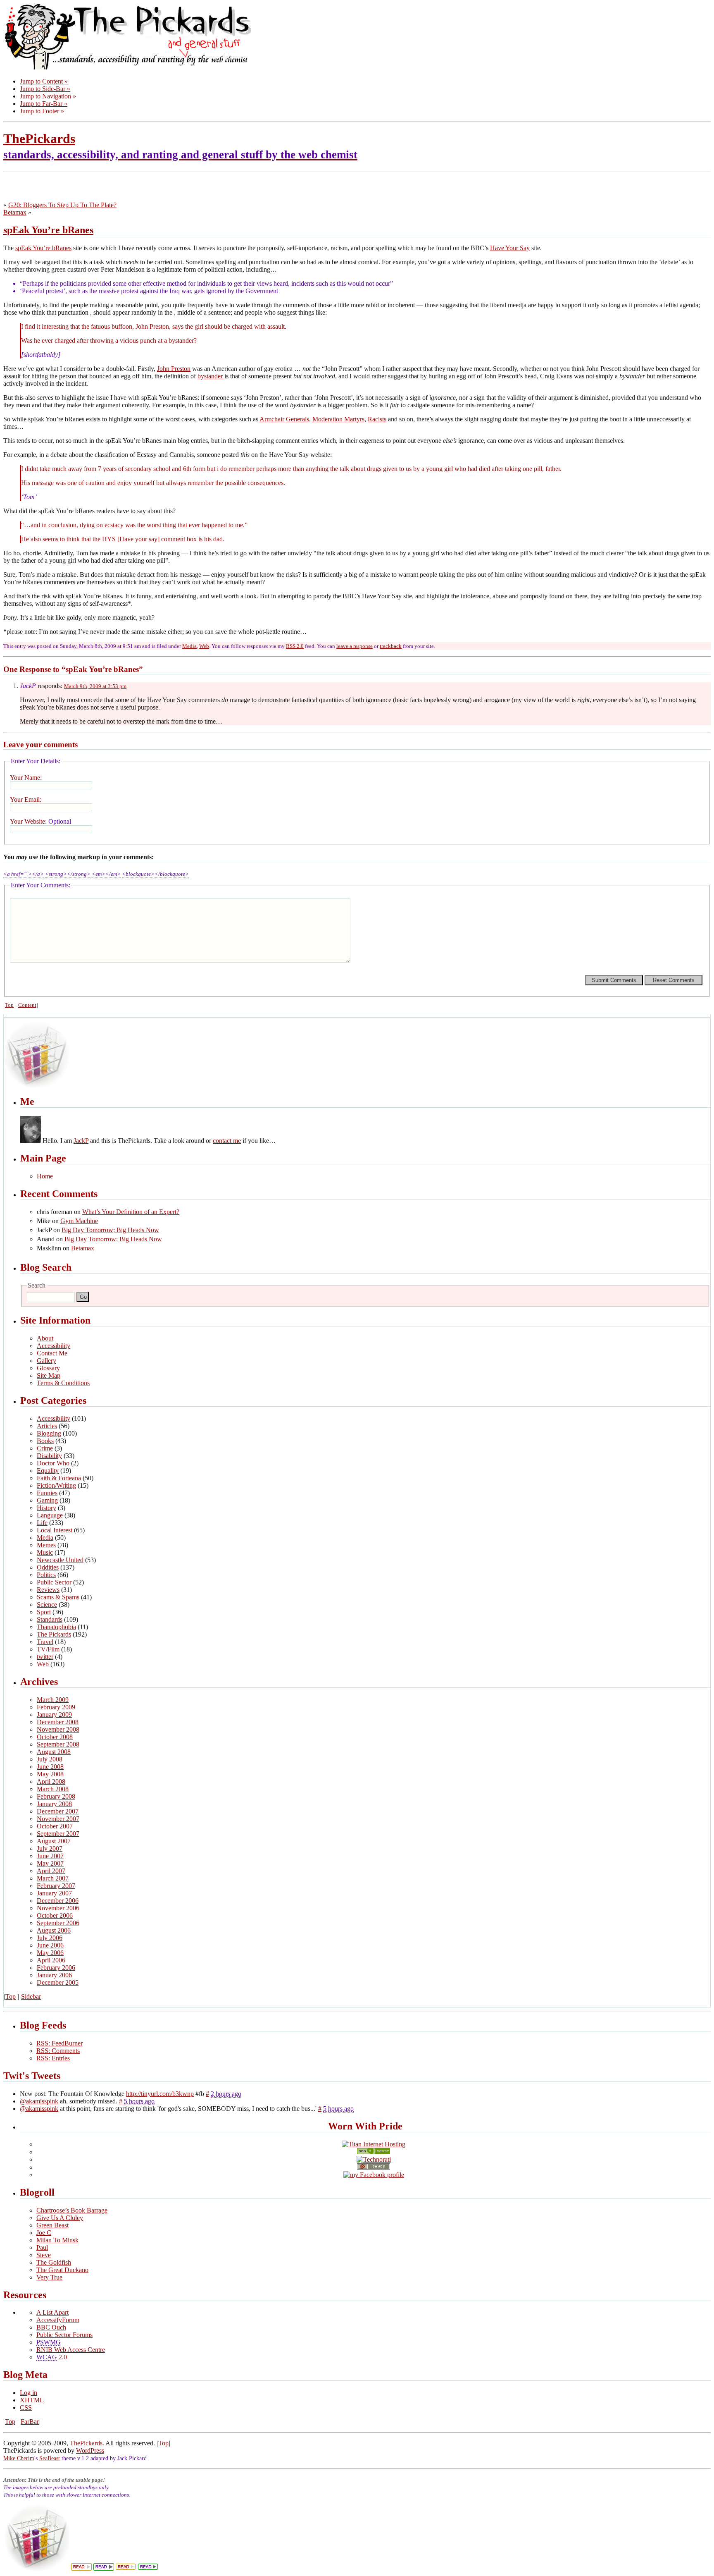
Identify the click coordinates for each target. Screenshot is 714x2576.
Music (45, 1552)
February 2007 (56, 1886)
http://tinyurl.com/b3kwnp (160, 2094)
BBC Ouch (51, 2327)
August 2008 (54, 1752)
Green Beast (52, 2225)
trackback (391, 646)
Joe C (44, 2233)
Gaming (47, 1500)
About (45, 1338)
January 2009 (54, 1715)
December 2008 (58, 1722)
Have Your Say (510, 248)
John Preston (174, 369)
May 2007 (50, 1863)
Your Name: (26, 778)
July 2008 (50, 1759)
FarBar (30, 2422)
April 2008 (51, 1781)
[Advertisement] (100, 187)
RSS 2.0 (295, 646)
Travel (45, 1642)
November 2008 (58, 1729)
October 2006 (55, 1915)
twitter (45, 1657)
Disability (49, 1456)
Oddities (48, 1567)
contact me (227, 1141)
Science (47, 1605)
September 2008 (58, 1744)
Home (45, 1176)
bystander (210, 376)
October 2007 (55, 1826)
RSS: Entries (53, 2058)
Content (27, 1005)
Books (45, 1441)
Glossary (48, 1368)
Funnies (47, 1493)
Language (50, 1515)
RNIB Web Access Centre (71, 2350)
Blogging (49, 1433)
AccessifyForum (58, 2320)
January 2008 (54, 1804)
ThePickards (180, 146)
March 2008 (53, 1789)
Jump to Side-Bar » (45, 89)
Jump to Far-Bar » (44, 104)
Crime (45, 1448)
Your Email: (26, 799)
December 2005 (58, 1982)
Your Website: (40, 821)
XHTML (32, 2400)
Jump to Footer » (42, 111)
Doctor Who (53, 1463)
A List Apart (52, 2312)
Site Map (49, 1375)
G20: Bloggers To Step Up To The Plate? (62, 205)
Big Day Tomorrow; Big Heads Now (110, 1230)
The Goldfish (54, 2262)
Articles (47, 1426)
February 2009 (56, 1707)
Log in (29, 2393)
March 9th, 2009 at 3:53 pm (95, 686)
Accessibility (54, 1346)
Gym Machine (79, 1221)
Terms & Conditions (63, 1383)
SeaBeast (50, 2458)
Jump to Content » (44, 81)
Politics (46, 1575)
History (46, 1508)
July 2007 (50, 1848)
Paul (42, 2247)
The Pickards (54, 1634)
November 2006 (58, 1908)
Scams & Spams (58, 1597)
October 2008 (55, 1737)
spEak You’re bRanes (48, 230)
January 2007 (54, 1893)
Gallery (46, 1361)
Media (189, 646)
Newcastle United (60, 1560)
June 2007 (50, 1856)
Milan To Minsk (57, 2240)
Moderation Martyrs (338, 419)
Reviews (48, 1590)
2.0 (52, 2357)
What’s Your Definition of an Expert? (131, 1212)
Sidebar (31, 1997)
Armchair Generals (284, 419)
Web (204, 646)
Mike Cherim (19, 2458)
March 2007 (53, 1878)
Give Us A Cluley (60, 2218)
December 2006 (58, 1901)
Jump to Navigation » (48, 96)
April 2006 (51, 1960)
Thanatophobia (56, 1627)
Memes (46, 1545)
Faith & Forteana (59, 1478)
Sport (44, 1612)
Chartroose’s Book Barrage (72, 2210)
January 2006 (54, 1975)
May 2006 (50, 1953)
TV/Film (48, 1649)
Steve (44, 2255)
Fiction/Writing (56, 1485)
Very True (49, 2277)
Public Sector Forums (64, 2335)
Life (42, 1523)
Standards (50, 1619)
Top (9, 1005)
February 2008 (56, 1796)
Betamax (15, 212)
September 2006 (58, 1923)
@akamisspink (39, 2101)
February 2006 (56, 1968)
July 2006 (50, 1938)
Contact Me (52, 1353)
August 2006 (54, 1930)
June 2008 (50, 1767)
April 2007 (51, 1871)
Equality (48, 1471)
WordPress (90, 2451)
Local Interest (55, 1530)
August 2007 (54, 1841)
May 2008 (50, 1774)
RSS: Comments (58, 2051)
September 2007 (58, 1834)
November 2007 (58, 1819)
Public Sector (54, 1582)
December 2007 (58, 1811)
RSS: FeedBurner (59, 2043)
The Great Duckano (62, 2270)
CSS (26, 2408)
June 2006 (50, 1945)
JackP (81, 1141)
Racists (377, 419)
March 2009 (53, 1700)
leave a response (355, 646)
